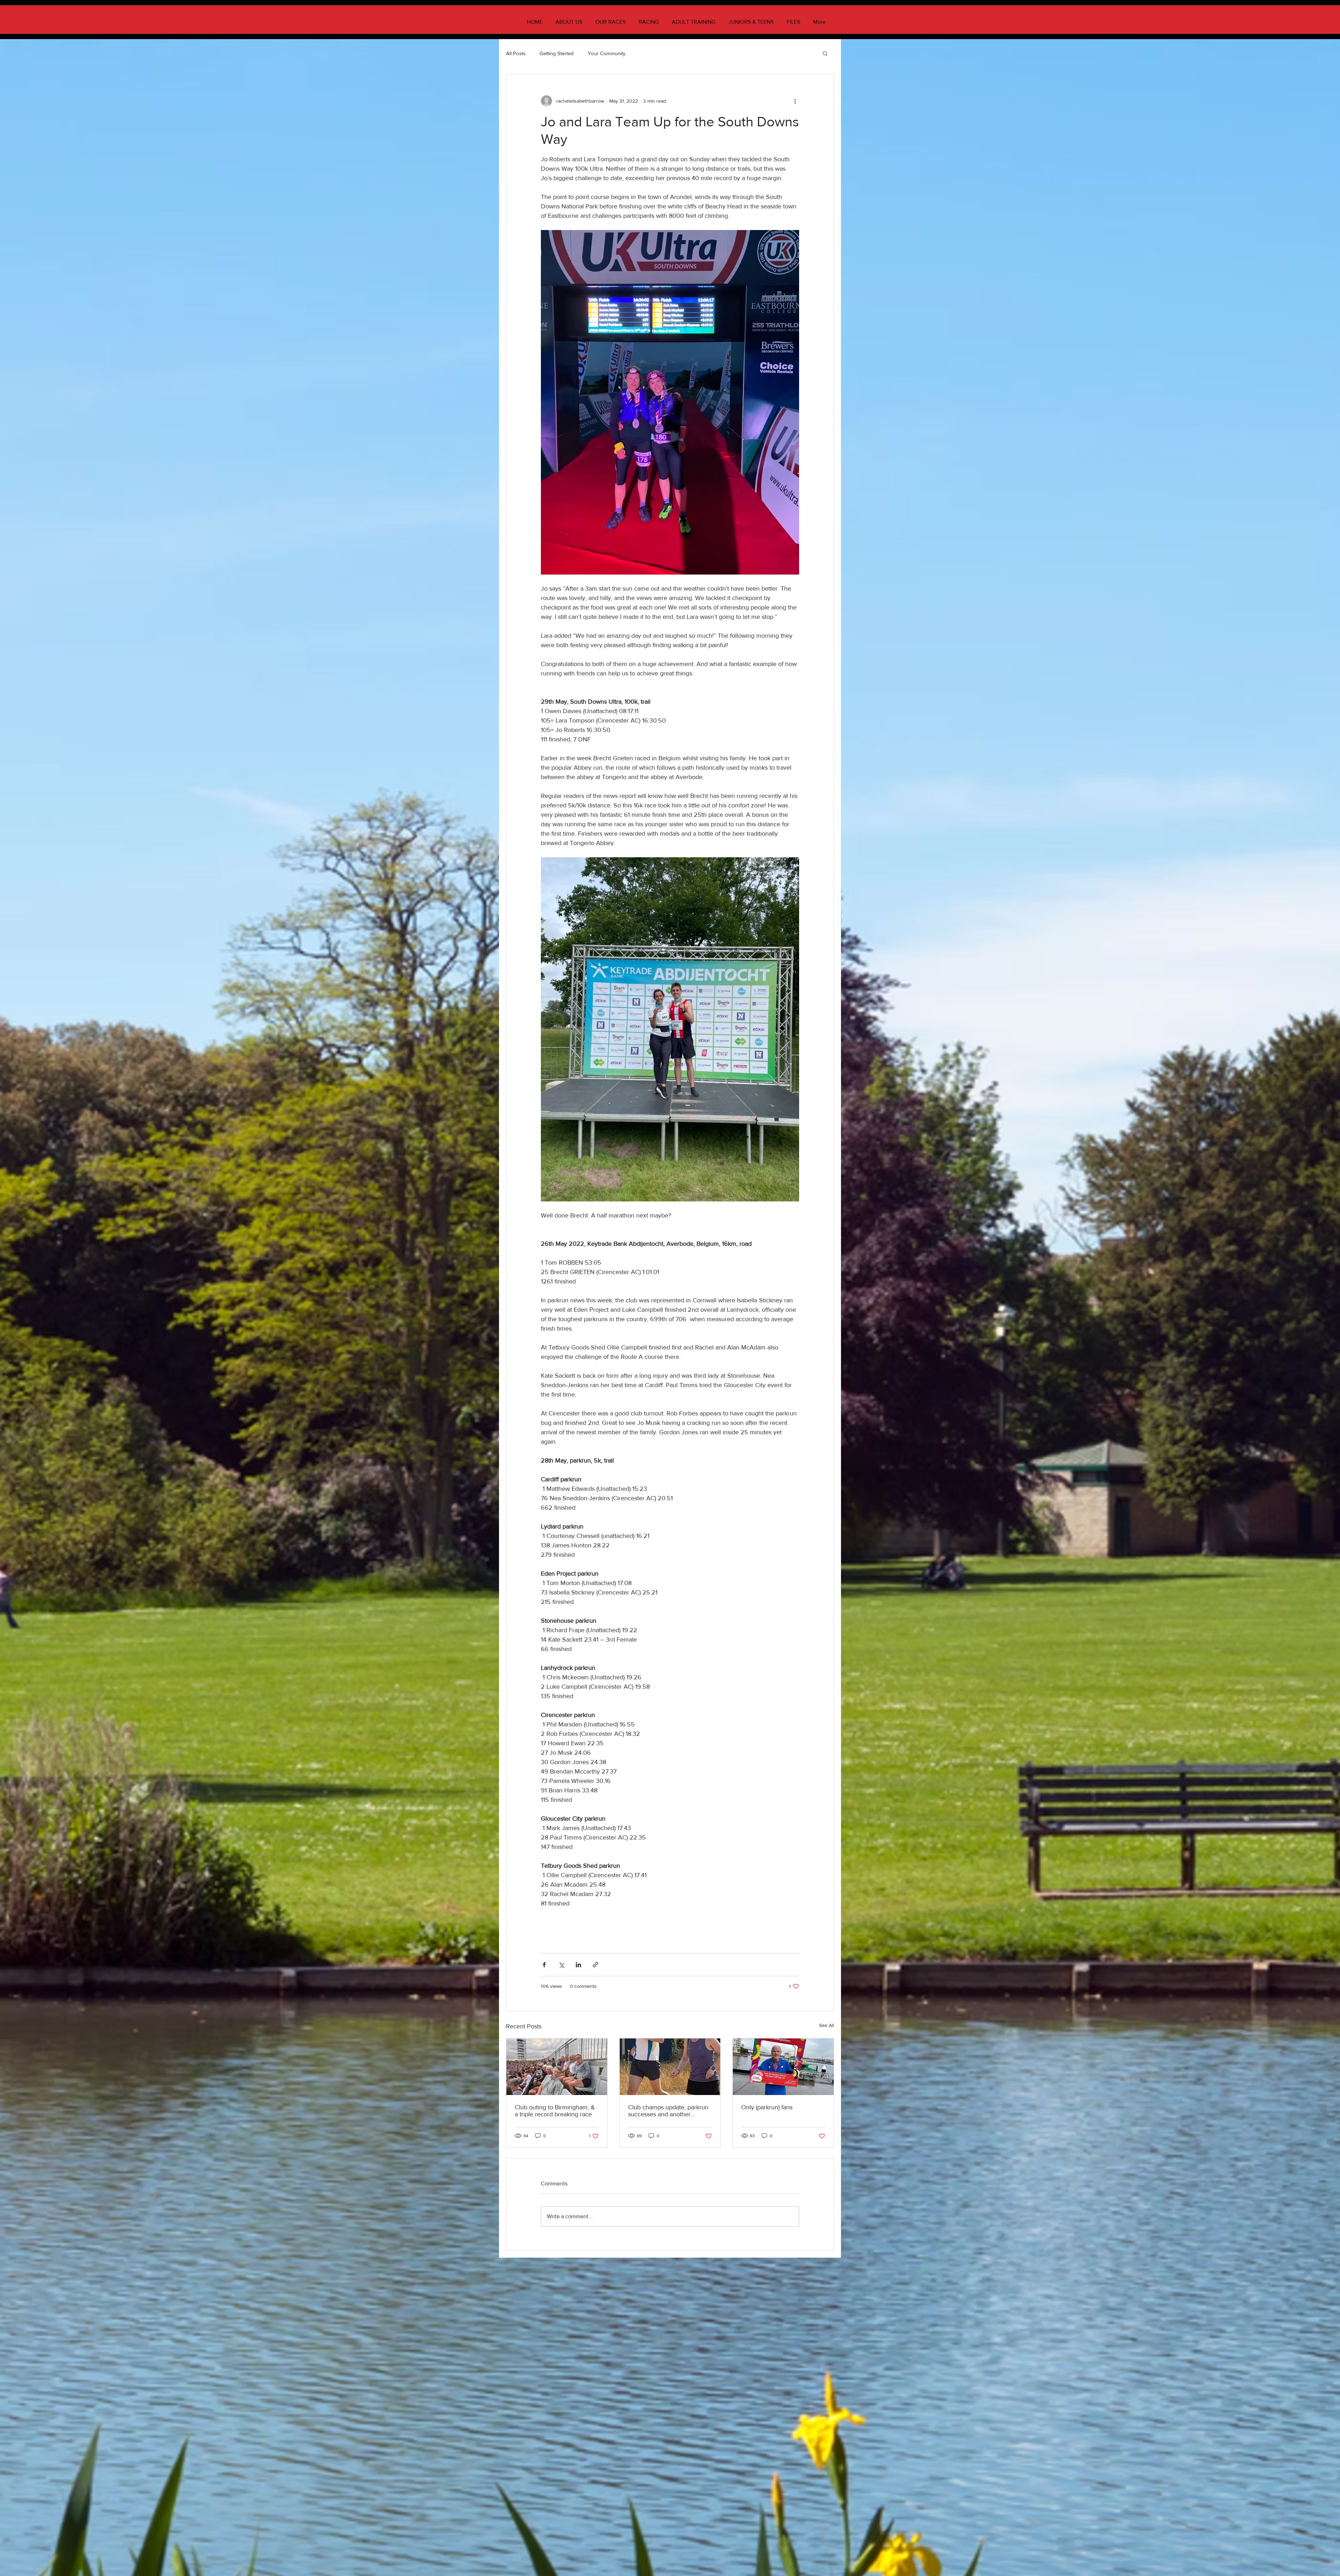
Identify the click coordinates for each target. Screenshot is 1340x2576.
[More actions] (795, 101)
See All (827, 2025)
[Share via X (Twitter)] (561, 1965)
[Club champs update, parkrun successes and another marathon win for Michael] (670, 2067)
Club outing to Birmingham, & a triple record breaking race (555, 2111)
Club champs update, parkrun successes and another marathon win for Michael (668, 2111)
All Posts (516, 53)
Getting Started (557, 53)
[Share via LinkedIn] (578, 1965)
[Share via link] (595, 1965)
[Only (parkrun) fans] (783, 2067)
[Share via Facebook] (544, 1965)
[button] (825, 53)
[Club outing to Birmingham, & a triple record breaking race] (557, 2067)
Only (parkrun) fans (767, 2107)
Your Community (606, 53)
